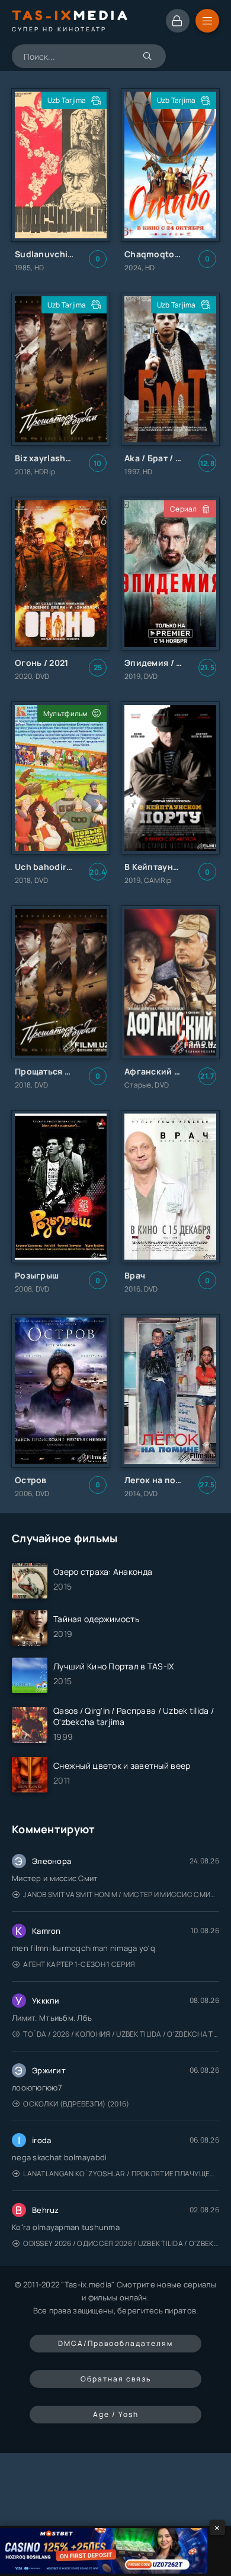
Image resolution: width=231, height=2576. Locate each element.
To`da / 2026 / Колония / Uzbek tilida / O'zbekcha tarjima (121, 2034)
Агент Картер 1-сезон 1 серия (79, 1964)
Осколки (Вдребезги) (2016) (76, 2104)
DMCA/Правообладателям (115, 2343)
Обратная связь (116, 2379)
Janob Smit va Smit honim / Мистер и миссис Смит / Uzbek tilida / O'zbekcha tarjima (121, 1894)
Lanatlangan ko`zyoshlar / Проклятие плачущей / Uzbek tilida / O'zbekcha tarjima (121, 2174)
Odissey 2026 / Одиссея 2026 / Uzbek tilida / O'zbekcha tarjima (121, 2243)
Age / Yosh (116, 2414)
